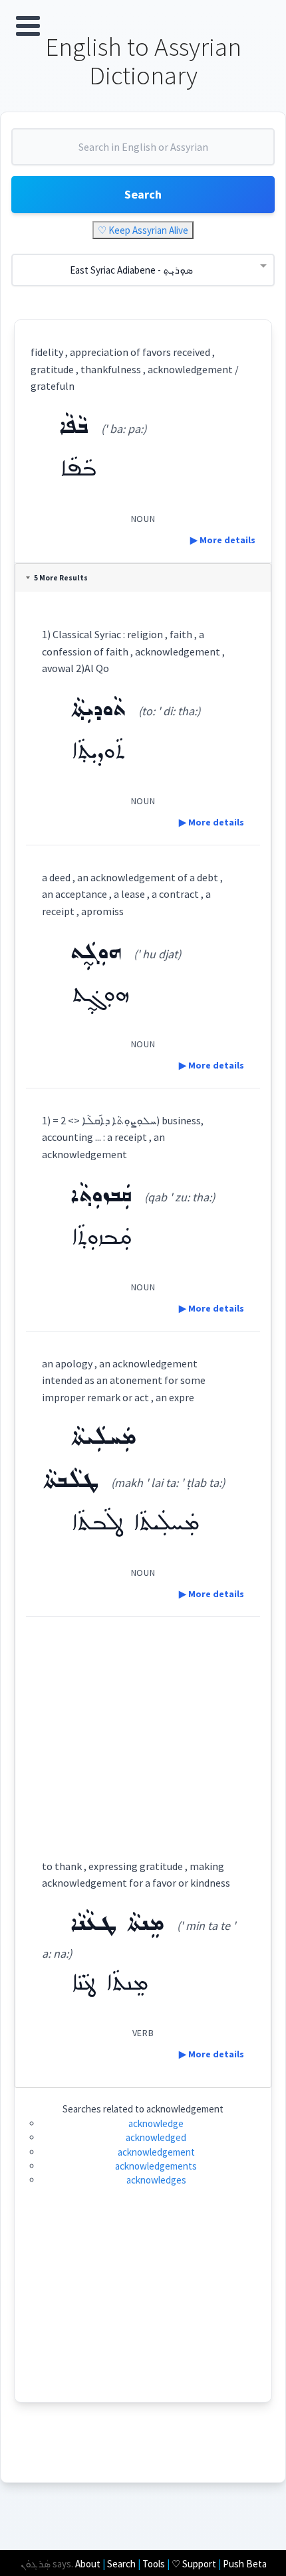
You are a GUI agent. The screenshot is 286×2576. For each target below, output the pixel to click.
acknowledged (156, 2137)
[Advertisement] (143, 1726)
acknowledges (156, 2180)
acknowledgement (156, 2152)
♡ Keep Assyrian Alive (143, 230)
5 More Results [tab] (61, 578)
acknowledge (156, 2123)
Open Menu (28, 26)
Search (143, 194)
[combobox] (143, 152)
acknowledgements (156, 2166)
